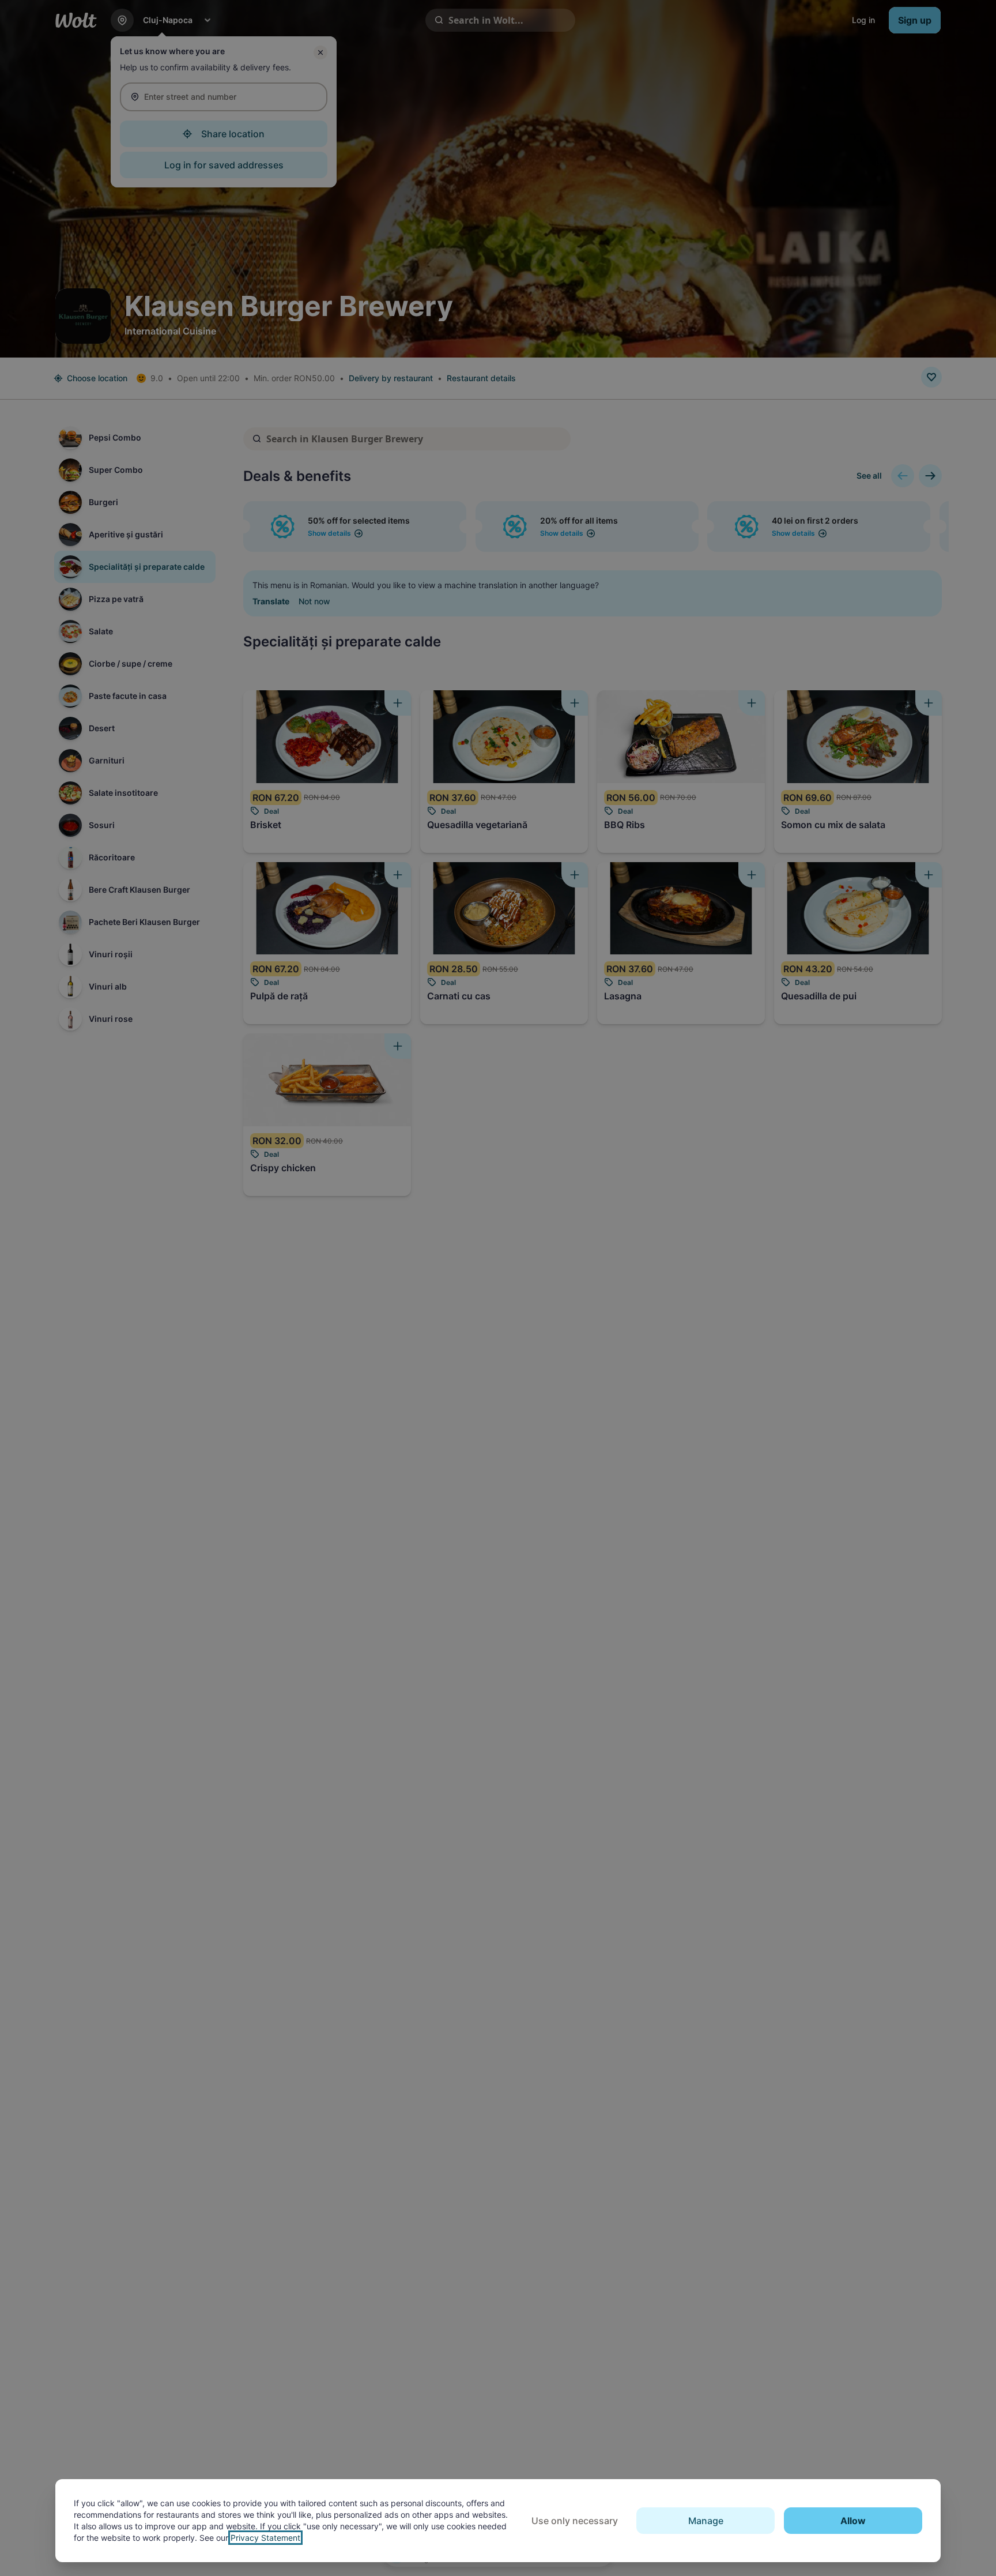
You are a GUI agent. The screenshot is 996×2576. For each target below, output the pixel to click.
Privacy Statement (265, 2538)
